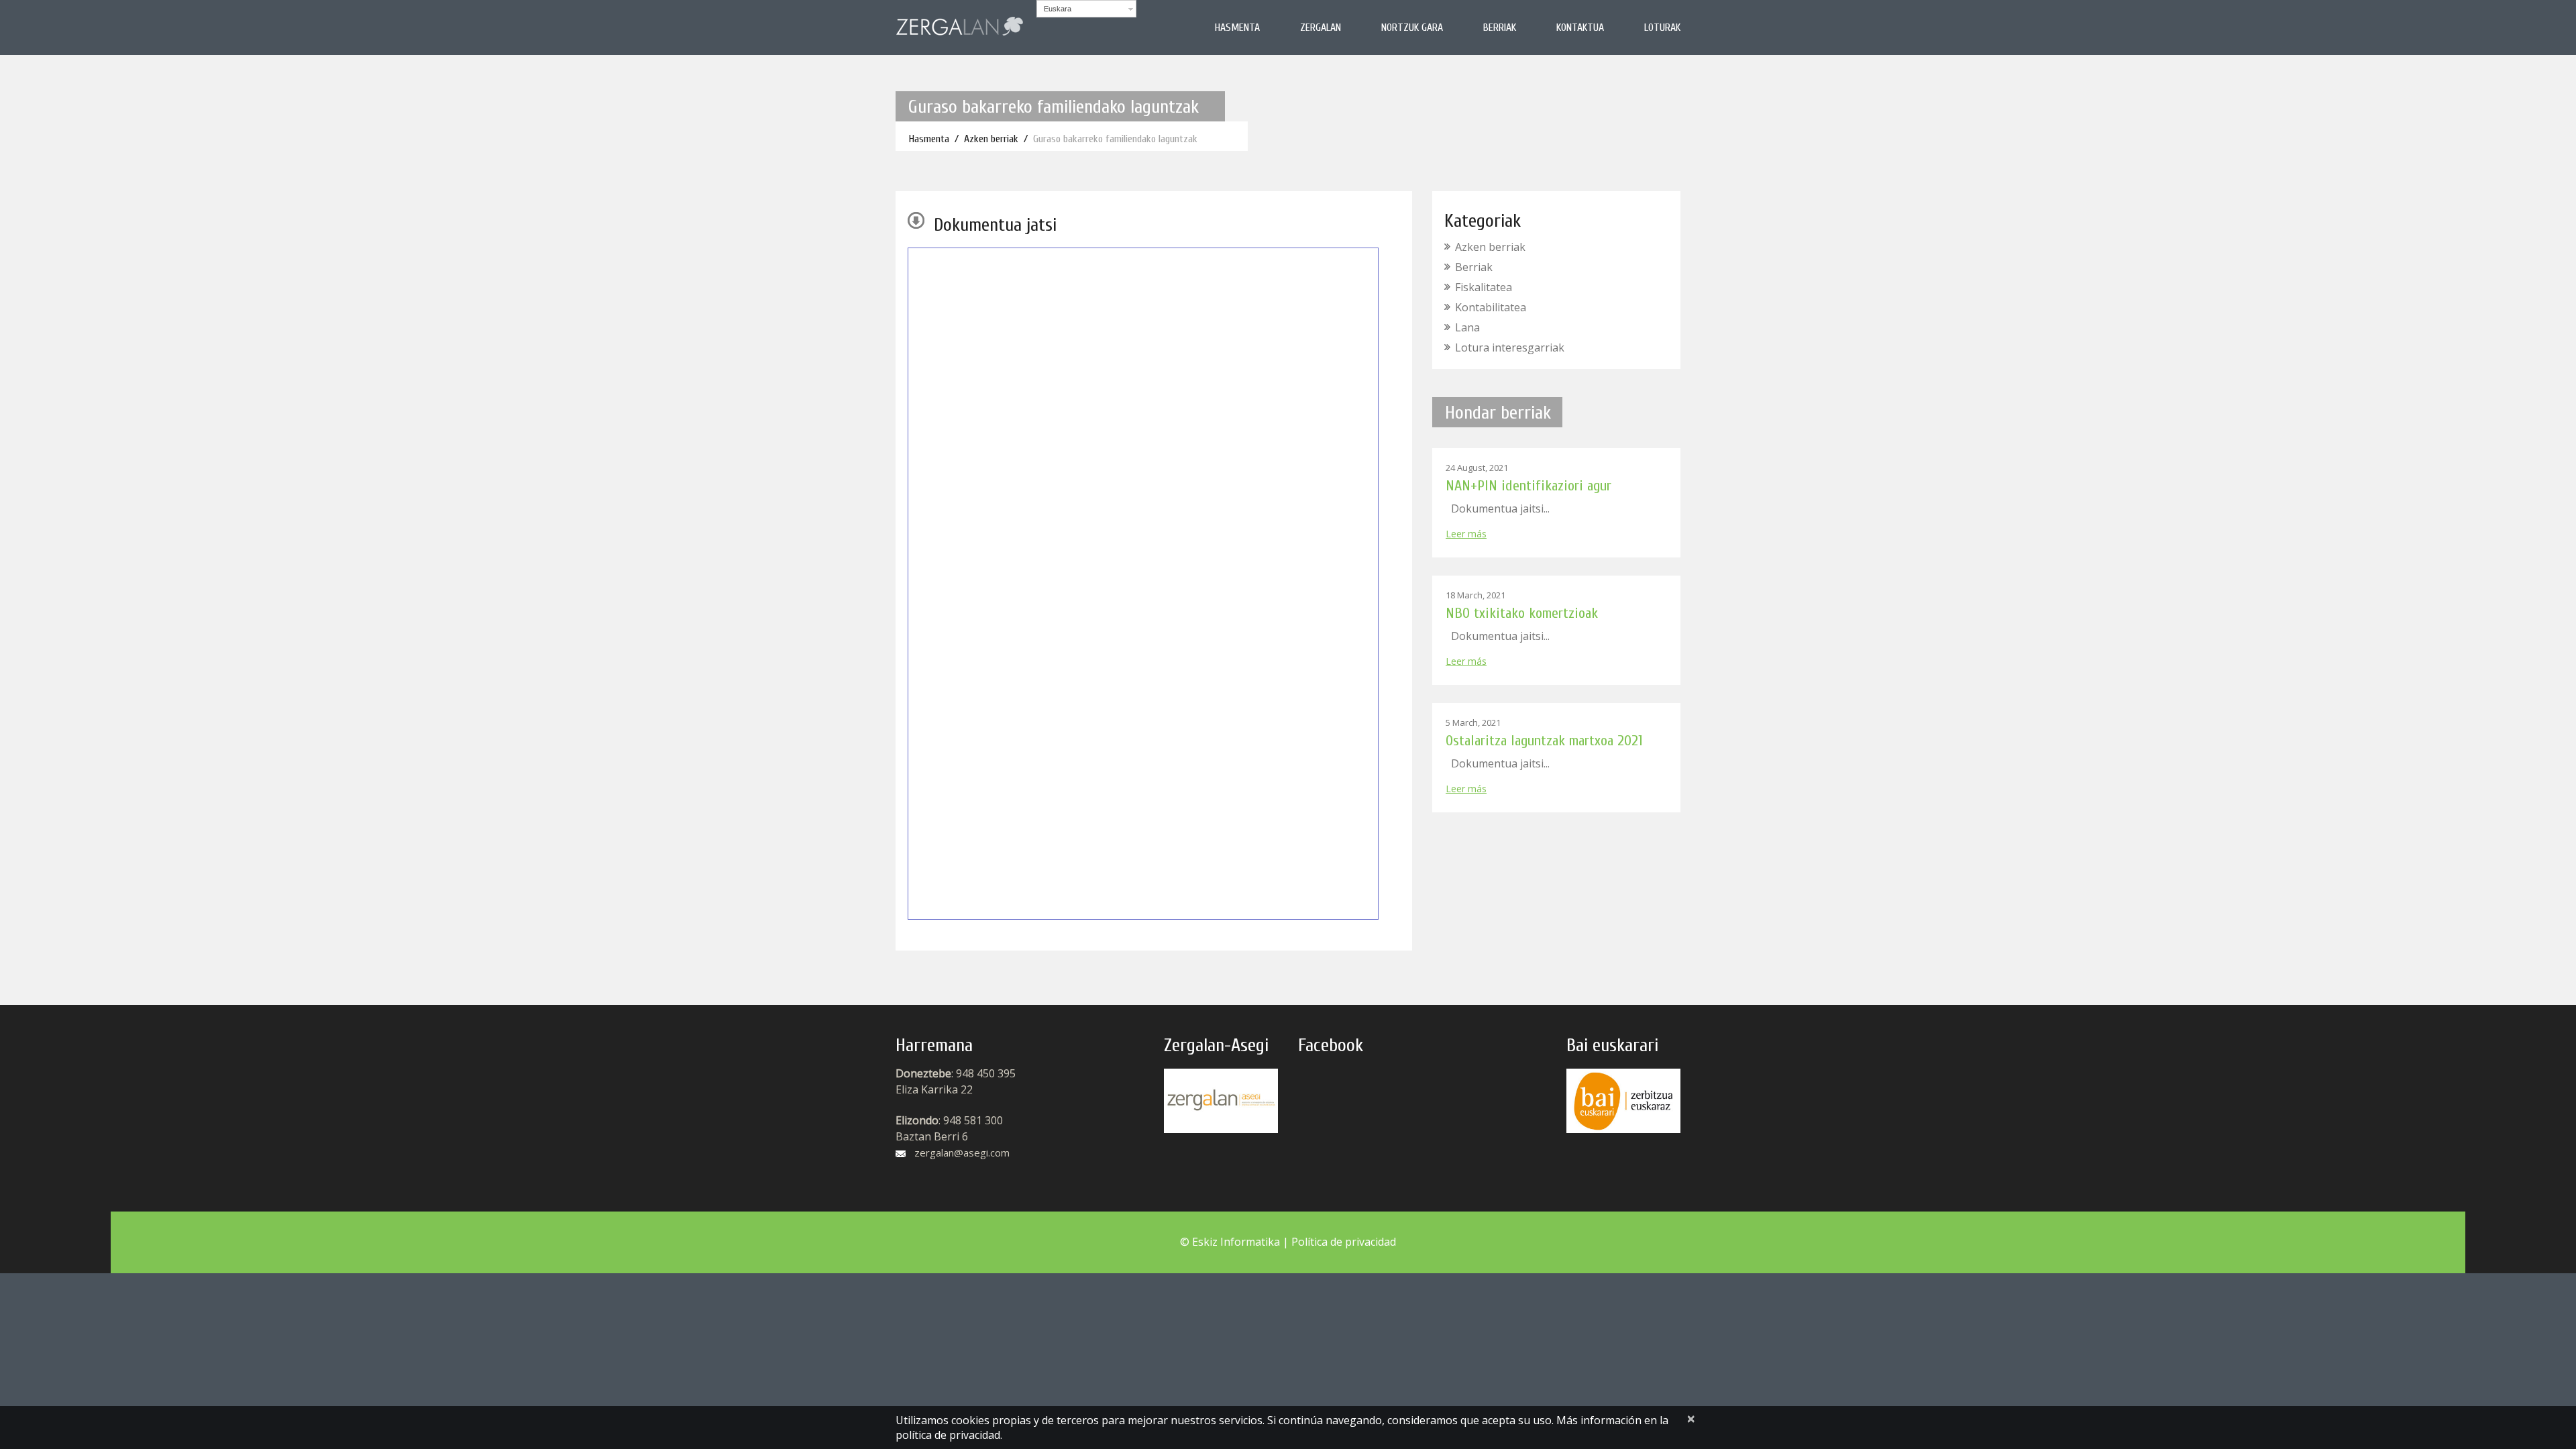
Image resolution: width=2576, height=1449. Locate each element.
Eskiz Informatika (1236, 1242)
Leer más (1466, 534)
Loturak (1662, 28)
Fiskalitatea (1484, 287)
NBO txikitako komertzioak (1522, 613)
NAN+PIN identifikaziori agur (1528, 486)
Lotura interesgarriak (1510, 347)
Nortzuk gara (1412, 28)
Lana (1467, 327)
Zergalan (1321, 28)
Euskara (1058, 9)
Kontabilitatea (1491, 307)
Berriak (1500, 28)
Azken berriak (991, 139)
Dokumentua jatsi (995, 225)
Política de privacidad (1344, 1242)
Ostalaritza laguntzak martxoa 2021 (1544, 741)
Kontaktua (1580, 28)
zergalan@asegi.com (962, 1152)
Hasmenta (1237, 28)
